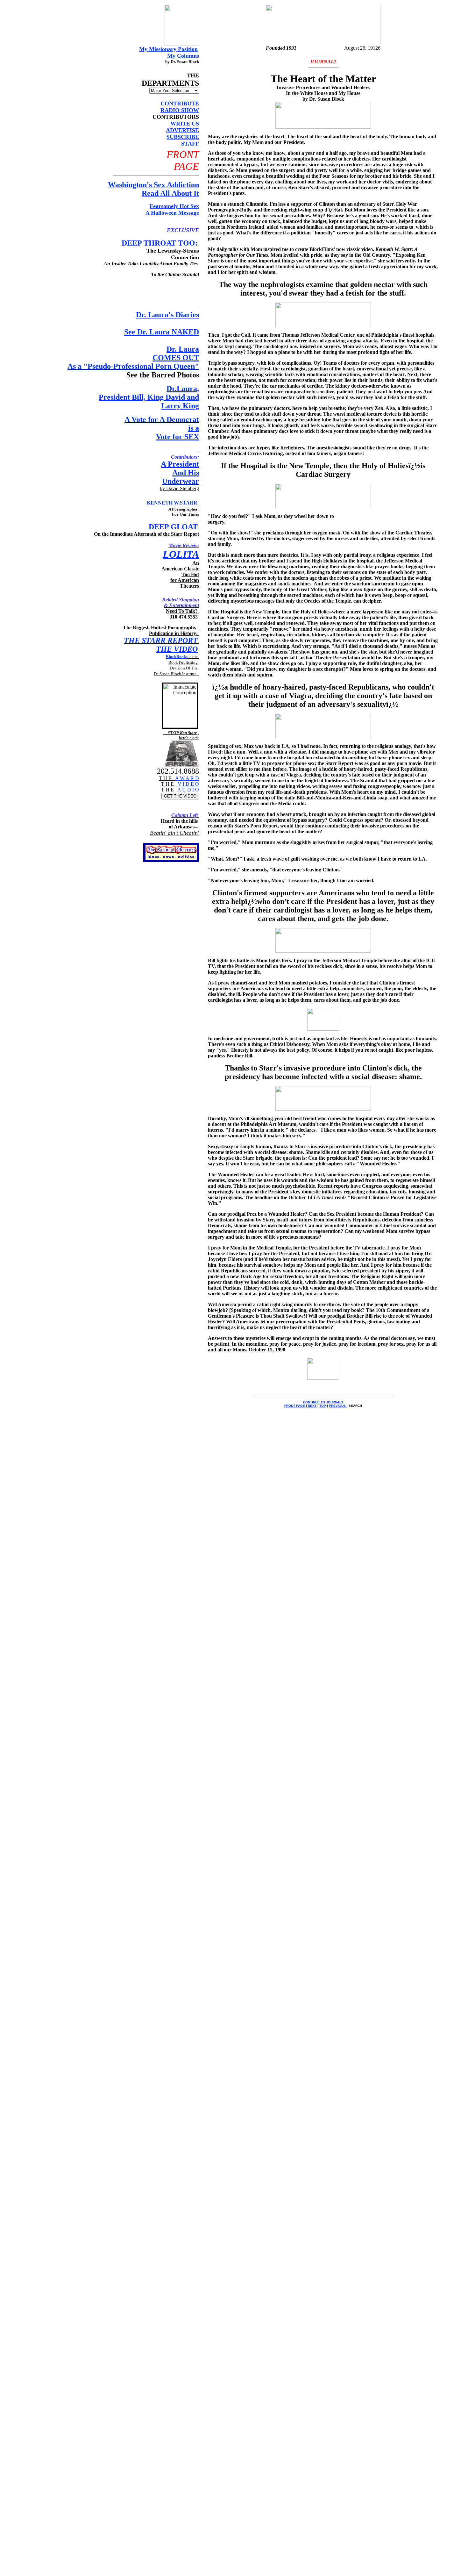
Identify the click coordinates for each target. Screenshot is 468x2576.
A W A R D (187, 778)
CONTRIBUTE (180, 104)
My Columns (183, 56)
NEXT (312, 1406)
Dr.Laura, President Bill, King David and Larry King (149, 397)
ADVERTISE (182, 130)
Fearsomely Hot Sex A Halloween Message (172, 209)
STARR (189, 503)
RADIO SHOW (180, 110)
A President (180, 464)
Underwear (181, 481)
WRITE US (185, 124)
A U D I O (188, 790)
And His (186, 473)
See (162, 332)
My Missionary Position (168, 49)
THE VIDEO (177, 649)
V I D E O (188, 784)
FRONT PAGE (295, 1406)
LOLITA (181, 554)
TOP (323, 1406)
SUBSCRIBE (183, 137)
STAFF (190, 144)
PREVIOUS (338, 1406)
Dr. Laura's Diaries (167, 315)
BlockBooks (177, 657)
